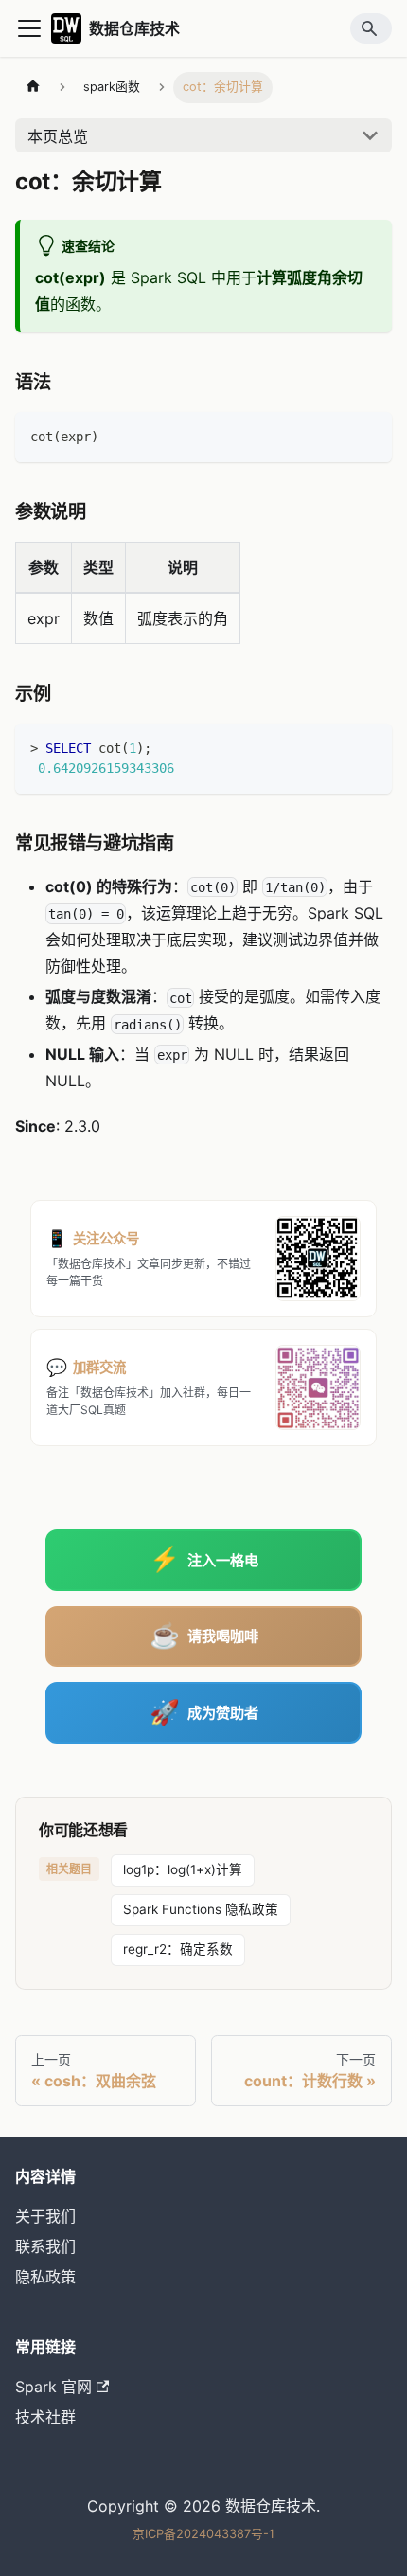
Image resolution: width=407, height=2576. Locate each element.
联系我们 (45, 2246)
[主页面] (33, 88)
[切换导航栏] (29, 28)
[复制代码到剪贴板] (369, 435)
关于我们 (45, 2216)
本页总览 (58, 136)
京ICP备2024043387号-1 (203, 2534)
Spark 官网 (53, 2387)
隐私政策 (45, 2277)
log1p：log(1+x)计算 (183, 1869)
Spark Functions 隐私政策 (201, 1909)
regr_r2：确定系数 (178, 1949)
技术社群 (45, 2417)
